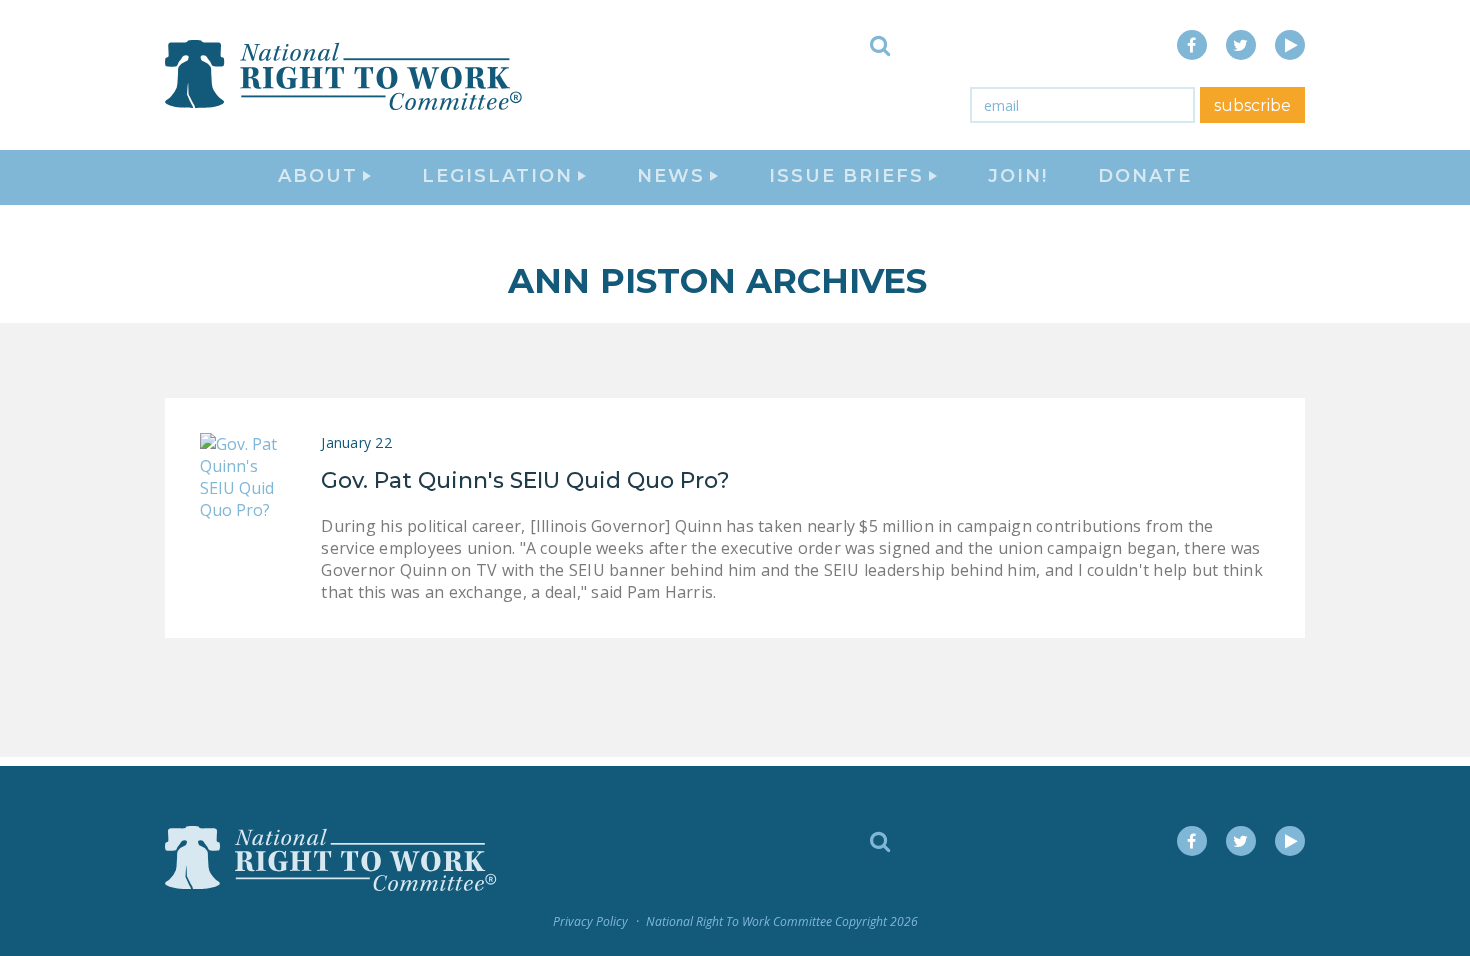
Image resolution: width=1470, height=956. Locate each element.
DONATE (1145, 176)
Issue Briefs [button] (846, 176)
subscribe (1252, 105)
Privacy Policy (590, 921)
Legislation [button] (497, 176)
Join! (1018, 176)
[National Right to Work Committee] (345, 75)
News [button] (671, 176)
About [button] (318, 176)
